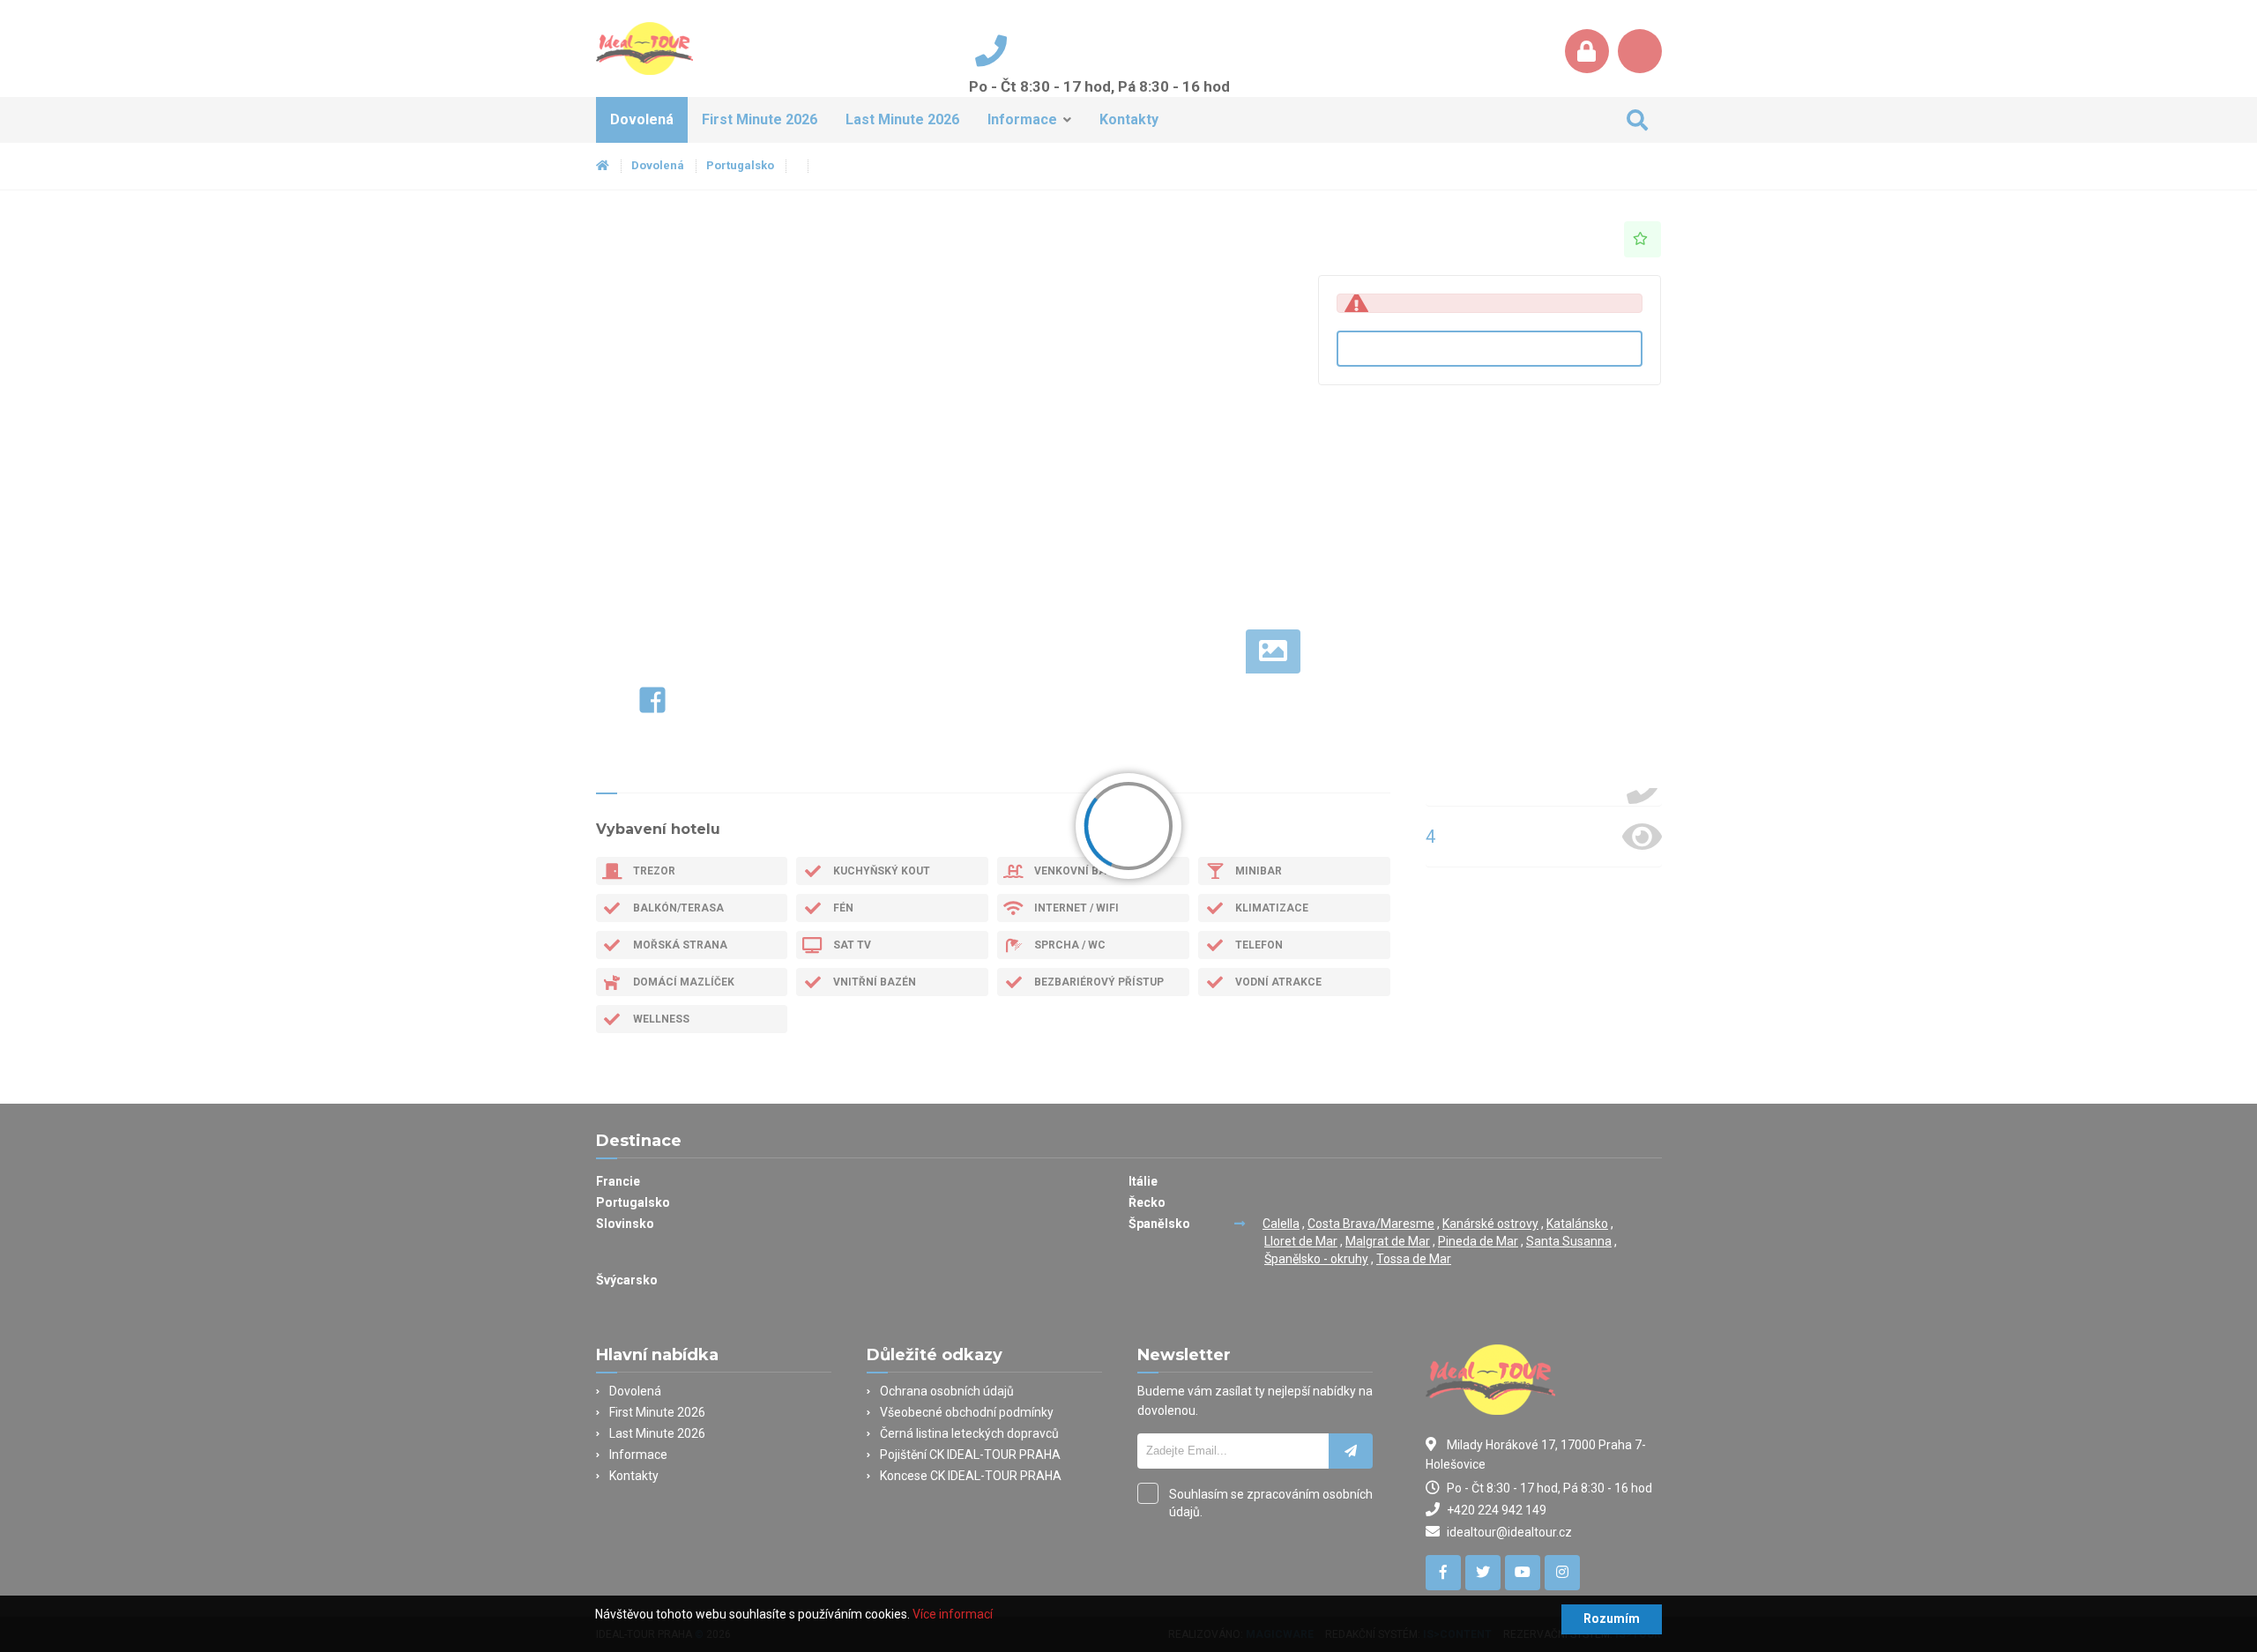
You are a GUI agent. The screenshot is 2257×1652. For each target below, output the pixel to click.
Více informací (953, 1614)
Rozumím (1612, 1619)
